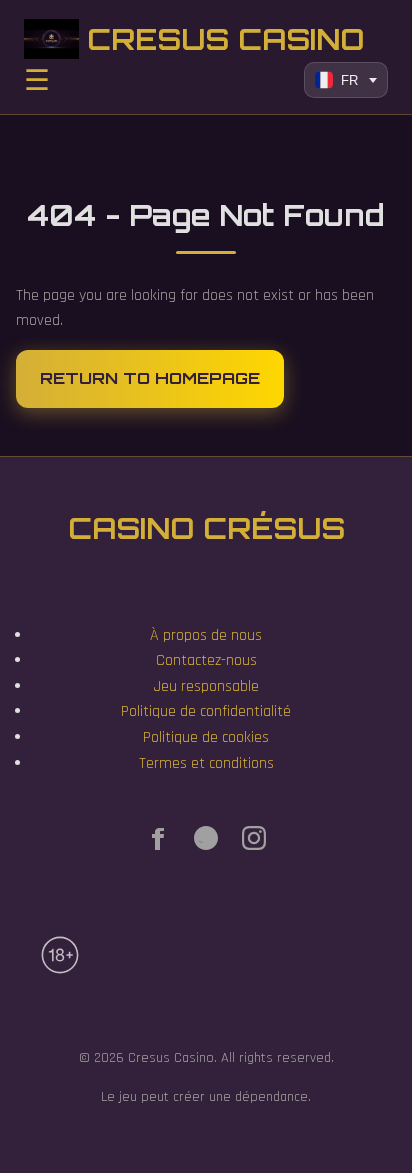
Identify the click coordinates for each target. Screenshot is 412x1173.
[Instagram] (254, 843)
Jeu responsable (206, 686)
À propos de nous (206, 635)
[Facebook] (158, 843)
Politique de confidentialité (206, 711)
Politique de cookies (206, 737)
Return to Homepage (150, 378)
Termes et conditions (206, 763)
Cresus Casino (225, 39)
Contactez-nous (206, 660)
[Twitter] (206, 843)
